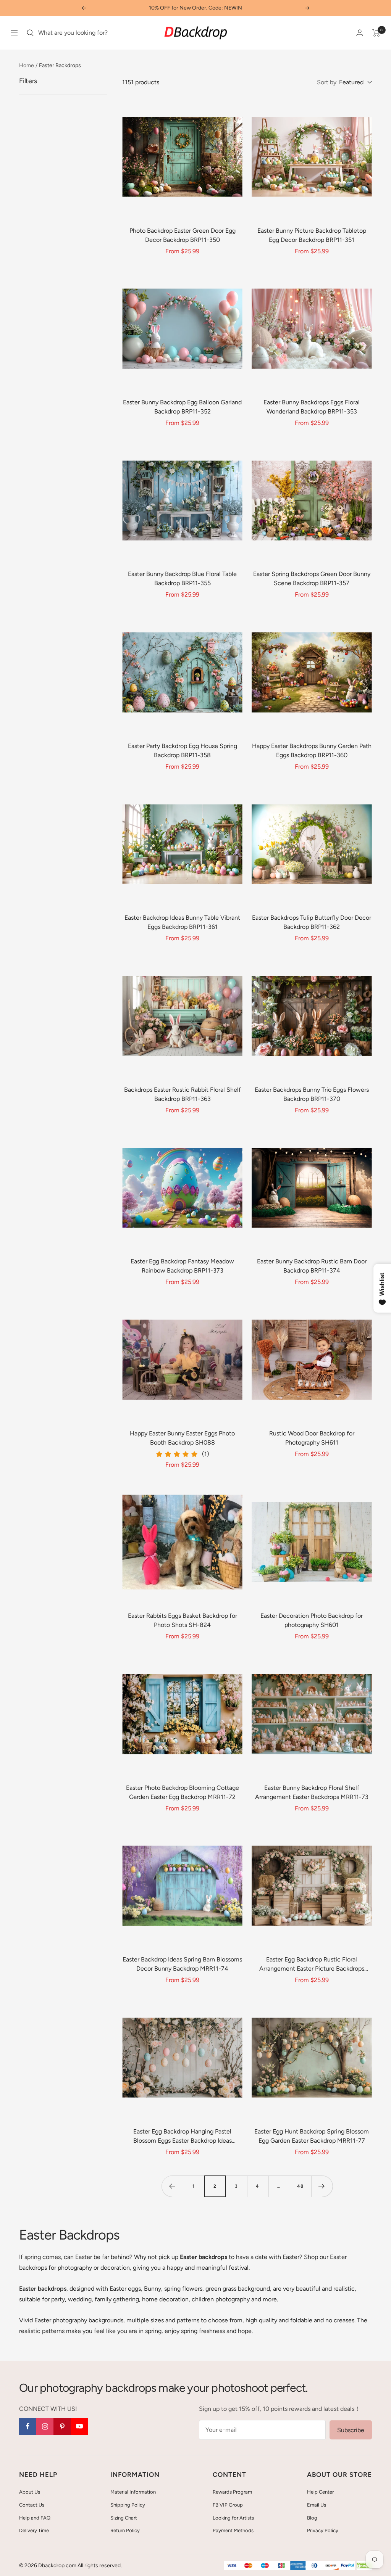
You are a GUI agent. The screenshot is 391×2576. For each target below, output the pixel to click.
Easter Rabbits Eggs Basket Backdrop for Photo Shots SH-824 (183, 1620)
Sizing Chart (124, 2518)
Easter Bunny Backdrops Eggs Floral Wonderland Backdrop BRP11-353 (312, 407)
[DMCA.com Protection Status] (364, 2566)
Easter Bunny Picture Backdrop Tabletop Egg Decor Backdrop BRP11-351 (312, 235)
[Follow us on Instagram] (45, 2426)
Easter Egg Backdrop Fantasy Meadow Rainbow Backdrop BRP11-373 (182, 1266)
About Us (30, 2492)
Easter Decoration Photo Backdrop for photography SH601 (312, 1620)
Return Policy (125, 2530)
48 (300, 2186)
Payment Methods (233, 2530)
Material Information (133, 2492)
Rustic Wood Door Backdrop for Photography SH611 (312, 1438)
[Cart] (376, 33)
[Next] (322, 2186)
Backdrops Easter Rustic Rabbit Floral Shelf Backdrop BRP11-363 (183, 1094)
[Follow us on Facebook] (28, 2426)
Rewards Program (232, 2492)
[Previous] (172, 2186)
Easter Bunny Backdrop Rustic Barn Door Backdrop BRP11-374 (312, 1266)
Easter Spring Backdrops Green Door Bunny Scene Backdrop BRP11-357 (312, 578)
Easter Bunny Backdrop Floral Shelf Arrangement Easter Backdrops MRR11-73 (312, 1792)
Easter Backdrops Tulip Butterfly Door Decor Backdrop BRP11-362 (312, 922)
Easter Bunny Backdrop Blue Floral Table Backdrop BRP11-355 (182, 578)
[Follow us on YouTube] (79, 2426)
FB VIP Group (228, 2505)
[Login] (360, 33)
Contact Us (32, 2505)
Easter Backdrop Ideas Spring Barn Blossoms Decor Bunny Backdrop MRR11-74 (182, 1964)
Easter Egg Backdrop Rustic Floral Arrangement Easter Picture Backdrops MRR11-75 (312, 1965)
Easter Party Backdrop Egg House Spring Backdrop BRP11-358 (183, 751)
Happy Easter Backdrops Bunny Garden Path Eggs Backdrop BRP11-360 (312, 751)
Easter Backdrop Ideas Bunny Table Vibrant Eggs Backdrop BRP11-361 (182, 922)
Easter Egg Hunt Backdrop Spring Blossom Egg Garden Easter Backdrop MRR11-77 (312, 2136)
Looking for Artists (233, 2518)
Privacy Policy (323, 2530)
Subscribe (351, 2430)
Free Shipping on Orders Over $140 (195, 8)
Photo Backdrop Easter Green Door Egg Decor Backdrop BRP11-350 (183, 235)
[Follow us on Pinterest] (62, 2426)
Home (27, 65)
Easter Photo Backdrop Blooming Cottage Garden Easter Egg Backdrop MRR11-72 (183, 1792)
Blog (312, 2518)
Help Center (320, 2492)
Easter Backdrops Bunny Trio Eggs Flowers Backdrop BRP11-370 (312, 1094)
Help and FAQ (35, 2518)
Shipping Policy (128, 2505)
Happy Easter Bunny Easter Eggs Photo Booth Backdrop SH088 (182, 1438)
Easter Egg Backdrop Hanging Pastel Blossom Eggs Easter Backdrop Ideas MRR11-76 (183, 2137)
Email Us (317, 2505)
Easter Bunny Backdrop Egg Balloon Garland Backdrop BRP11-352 (182, 407)
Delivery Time (34, 2530)
